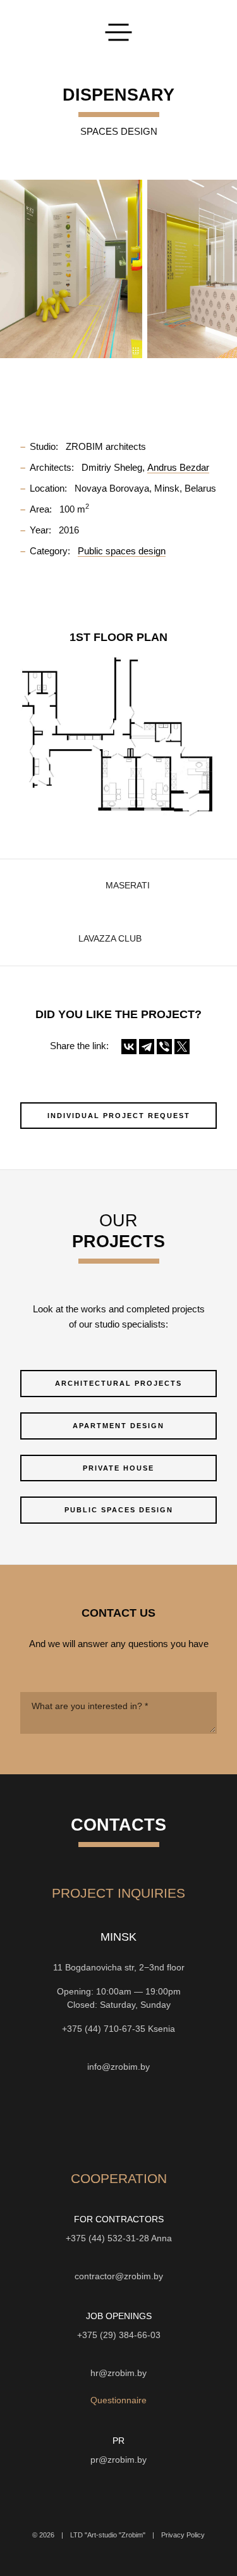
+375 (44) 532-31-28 (107, 2238)
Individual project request (119, 1116)
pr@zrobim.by (118, 2460)
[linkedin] (187, 2120)
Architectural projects (118, 1383)
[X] (182, 1047)
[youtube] (96, 2120)
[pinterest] (164, 2120)
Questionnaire (118, 2400)
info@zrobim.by (118, 2067)
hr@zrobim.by (118, 2373)
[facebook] (119, 2120)
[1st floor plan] (118, 736)
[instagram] (51, 2120)
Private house (118, 1468)
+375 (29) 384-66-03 (119, 2335)
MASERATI (128, 886)
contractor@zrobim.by (119, 2276)
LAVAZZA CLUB (110, 939)
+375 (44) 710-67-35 (104, 2029)
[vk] (142, 2120)
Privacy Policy (183, 2535)
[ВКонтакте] (129, 1047)
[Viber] (164, 1047)
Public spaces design (119, 1510)
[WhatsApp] (119, 2048)
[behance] (73, 2120)
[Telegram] (147, 1047)
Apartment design (118, 1426)
